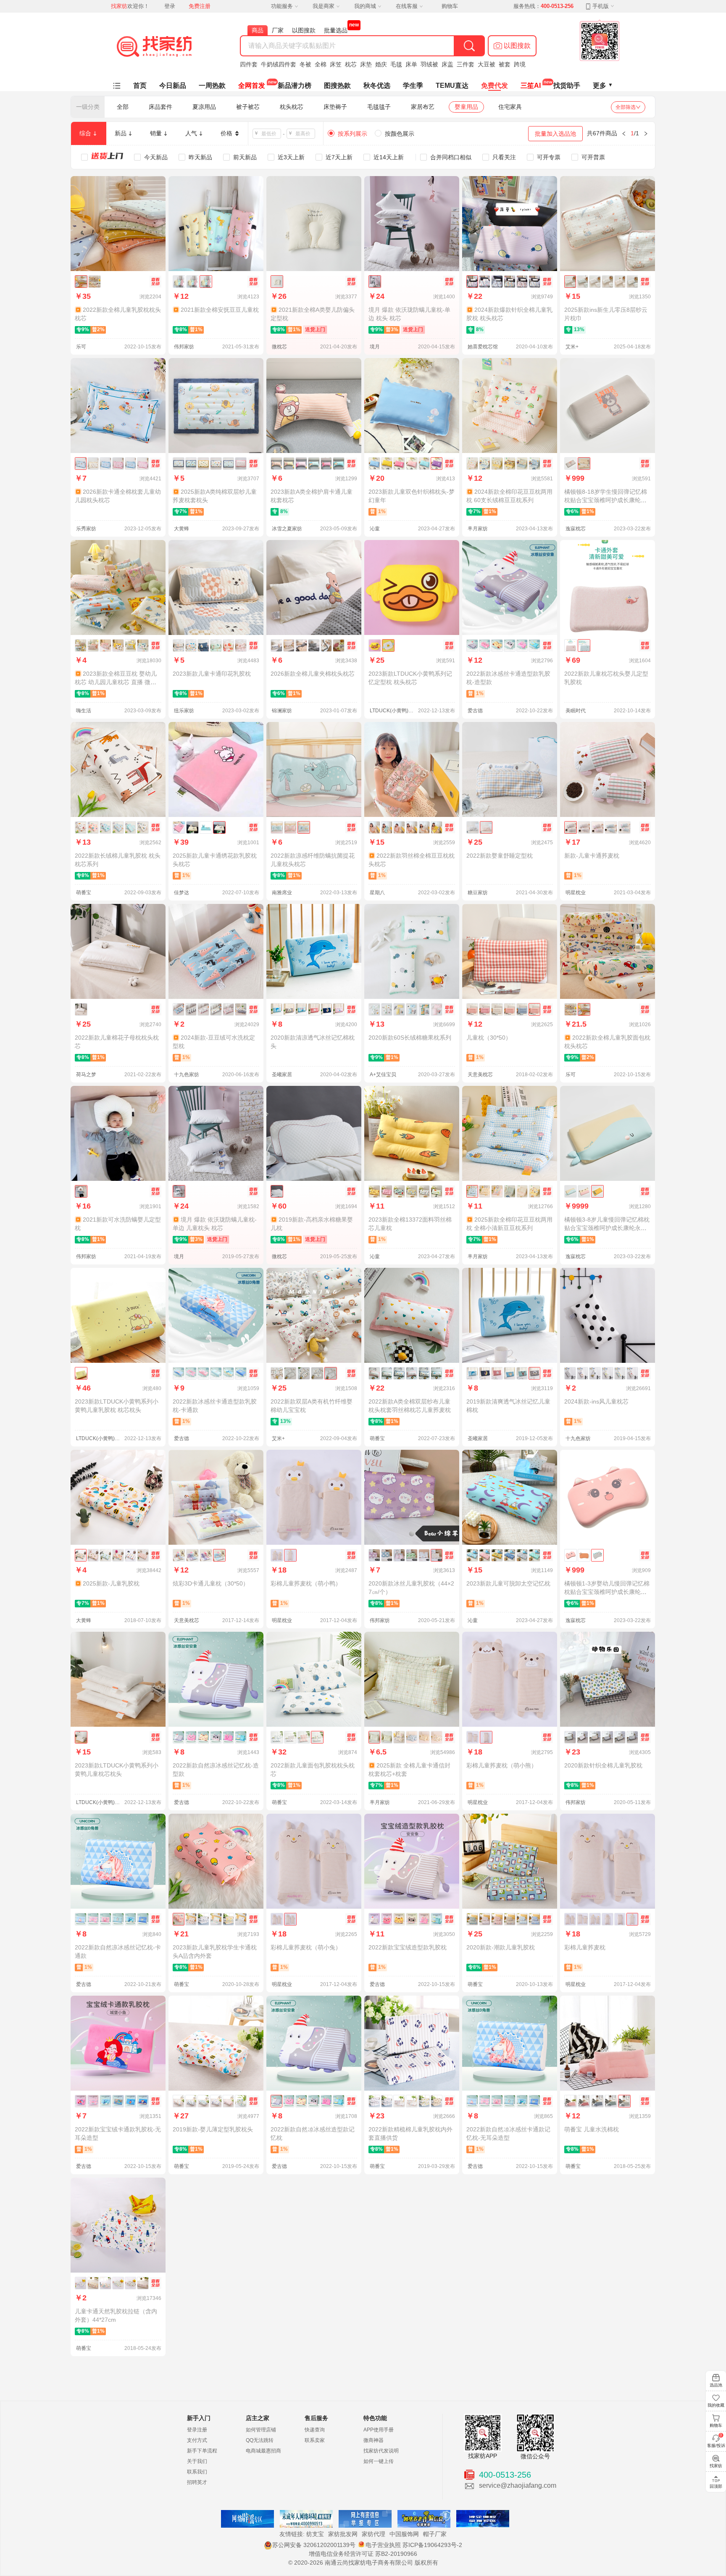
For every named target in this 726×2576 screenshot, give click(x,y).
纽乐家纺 (184, 711)
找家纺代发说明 (381, 2451)
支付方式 (197, 2440)
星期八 (377, 893)
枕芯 (351, 64)
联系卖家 (315, 2440)
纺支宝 (315, 2534)
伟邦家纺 (184, 347)
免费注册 (200, 6)
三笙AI (531, 86)
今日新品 (173, 86)
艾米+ (572, 347)
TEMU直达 (452, 86)
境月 (375, 347)
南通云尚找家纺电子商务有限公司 (369, 2563)
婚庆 (381, 64)
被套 (505, 64)
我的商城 (365, 6)
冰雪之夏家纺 (287, 529)
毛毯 (396, 64)
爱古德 (475, 711)
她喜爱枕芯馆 (483, 347)
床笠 (336, 64)
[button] (512, 46)
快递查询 (315, 2430)
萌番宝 (84, 893)
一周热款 (212, 86)
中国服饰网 (404, 2534)
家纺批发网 (343, 2534)
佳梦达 (181, 893)
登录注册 (197, 2430)
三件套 (466, 64)
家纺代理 (374, 2534)
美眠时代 (576, 711)
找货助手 (567, 86)
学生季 (413, 86)
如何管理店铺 (261, 2430)
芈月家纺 (478, 529)
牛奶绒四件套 (279, 64)
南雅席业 (282, 893)
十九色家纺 (187, 1075)
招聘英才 (197, 2482)
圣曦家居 (282, 1075)
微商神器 (374, 2440)
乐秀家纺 (86, 529)
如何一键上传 (379, 2461)
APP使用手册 (379, 2430)
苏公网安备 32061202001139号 (314, 2545)
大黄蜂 (181, 529)
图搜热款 (337, 86)
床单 (411, 64)
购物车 (450, 6)
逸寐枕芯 (576, 529)
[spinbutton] (269, 134)
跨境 (520, 64)
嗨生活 (84, 711)
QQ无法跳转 (260, 2440)
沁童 (375, 529)
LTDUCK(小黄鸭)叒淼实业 (393, 711)
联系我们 (197, 2472)
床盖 (447, 64)
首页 (140, 86)
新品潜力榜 (295, 86)
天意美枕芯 (480, 1075)
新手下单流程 (202, 2451)
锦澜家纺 (282, 711)
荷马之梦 (86, 1075)
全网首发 (252, 86)
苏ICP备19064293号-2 (432, 2545)
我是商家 (324, 6)
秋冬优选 (377, 86)
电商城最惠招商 (263, 2451)
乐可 (81, 347)
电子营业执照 (383, 2545)
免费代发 (495, 86)
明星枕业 (576, 893)
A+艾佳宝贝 (383, 1075)
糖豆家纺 (478, 893)
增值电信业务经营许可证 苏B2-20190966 (363, 2554)
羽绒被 (429, 64)
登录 (170, 6)
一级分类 (88, 107)
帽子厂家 (435, 2534)
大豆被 (487, 64)
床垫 (366, 64)
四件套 (249, 64)
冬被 (305, 64)
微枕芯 (279, 347)
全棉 (321, 64)
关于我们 (197, 2461)
